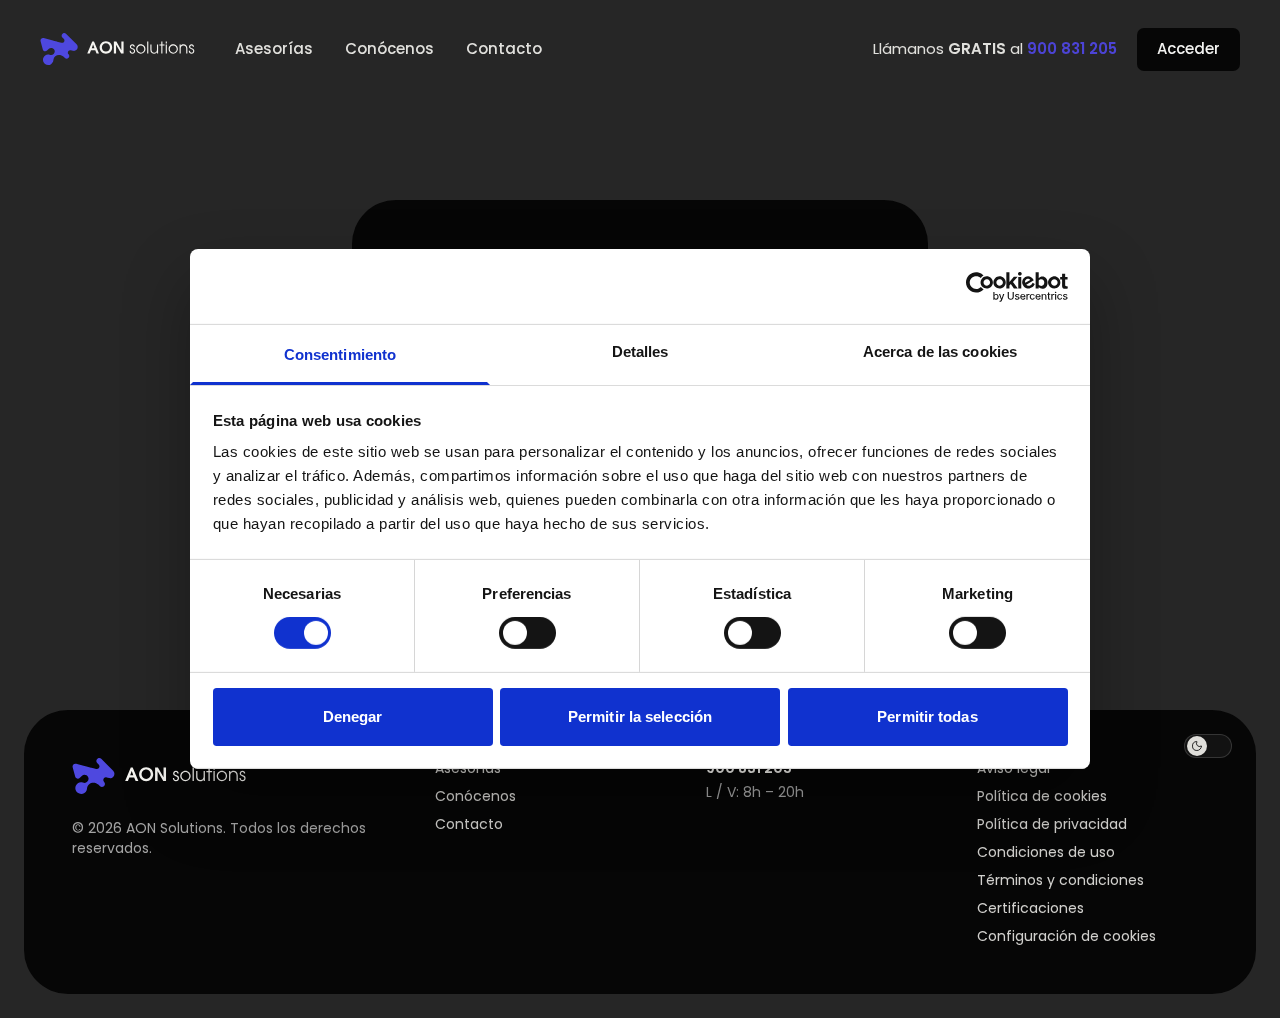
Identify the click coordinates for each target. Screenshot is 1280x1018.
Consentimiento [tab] (340, 354)
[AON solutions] (117, 49)
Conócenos (389, 48)
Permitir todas (927, 716)
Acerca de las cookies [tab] (940, 351)
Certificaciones (1030, 908)
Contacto (504, 48)
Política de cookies (1042, 796)
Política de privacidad (1052, 824)
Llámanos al (995, 48)
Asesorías (274, 48)
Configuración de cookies (1066, 936)
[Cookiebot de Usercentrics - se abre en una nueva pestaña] (980, 286)
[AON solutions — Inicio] (159, 776)
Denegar (353, 716)
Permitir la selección (640, 716)
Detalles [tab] (640, 351)
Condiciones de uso (1046, 852)
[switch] (527, 633)
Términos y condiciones (1060, 880)
